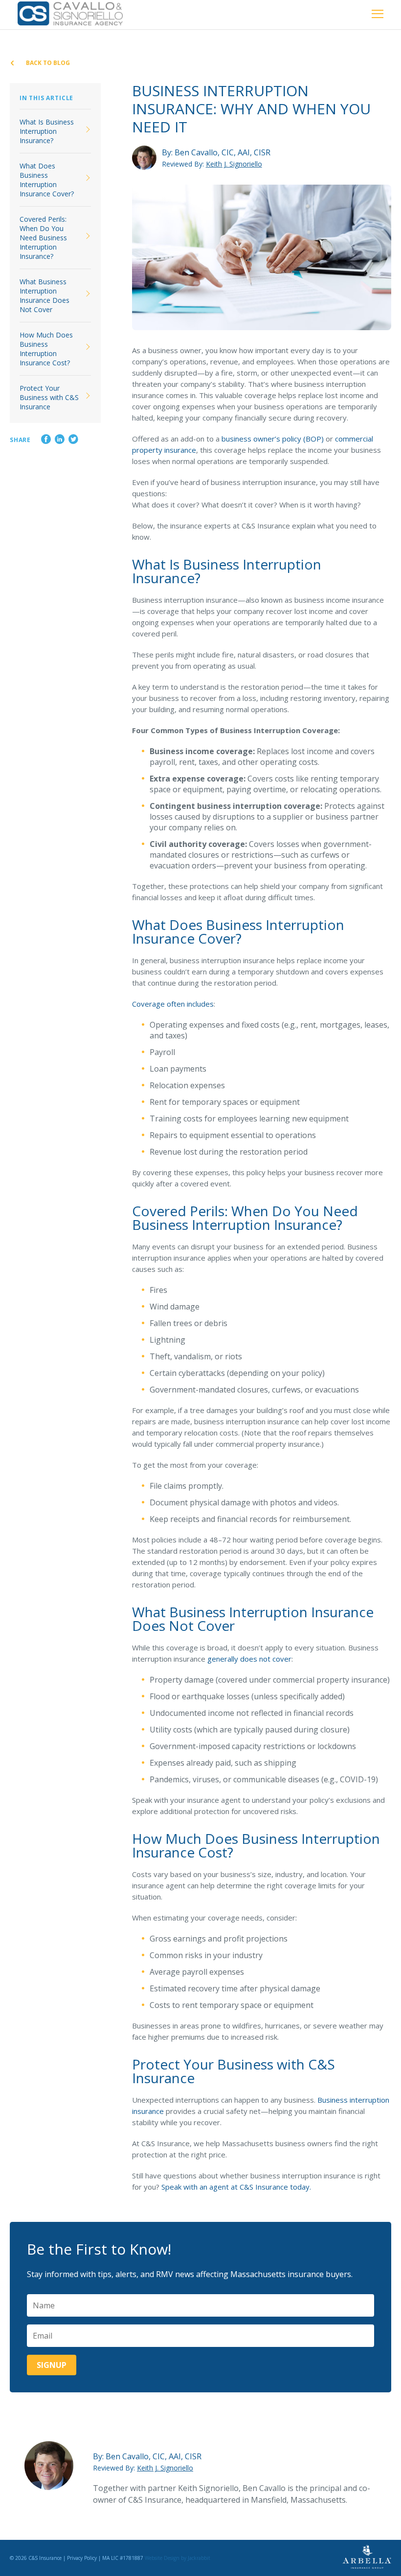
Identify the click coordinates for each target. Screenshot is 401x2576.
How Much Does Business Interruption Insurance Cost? (46, 349)
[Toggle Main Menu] (378, 15)
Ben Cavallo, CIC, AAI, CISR (223, 152)
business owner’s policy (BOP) (273, 439)
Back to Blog (47, 63)
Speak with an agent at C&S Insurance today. (236, 2187)
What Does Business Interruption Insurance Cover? (47, 180)
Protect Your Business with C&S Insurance (49, 397)
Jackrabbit (199, 2558)
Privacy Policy (82, 2558)
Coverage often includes (173, 1004)
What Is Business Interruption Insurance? (47, 131)
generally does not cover (249, 1659)
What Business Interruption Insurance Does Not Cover (45, 296)
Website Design (162, 2558)
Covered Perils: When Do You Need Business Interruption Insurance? (43, 238)
